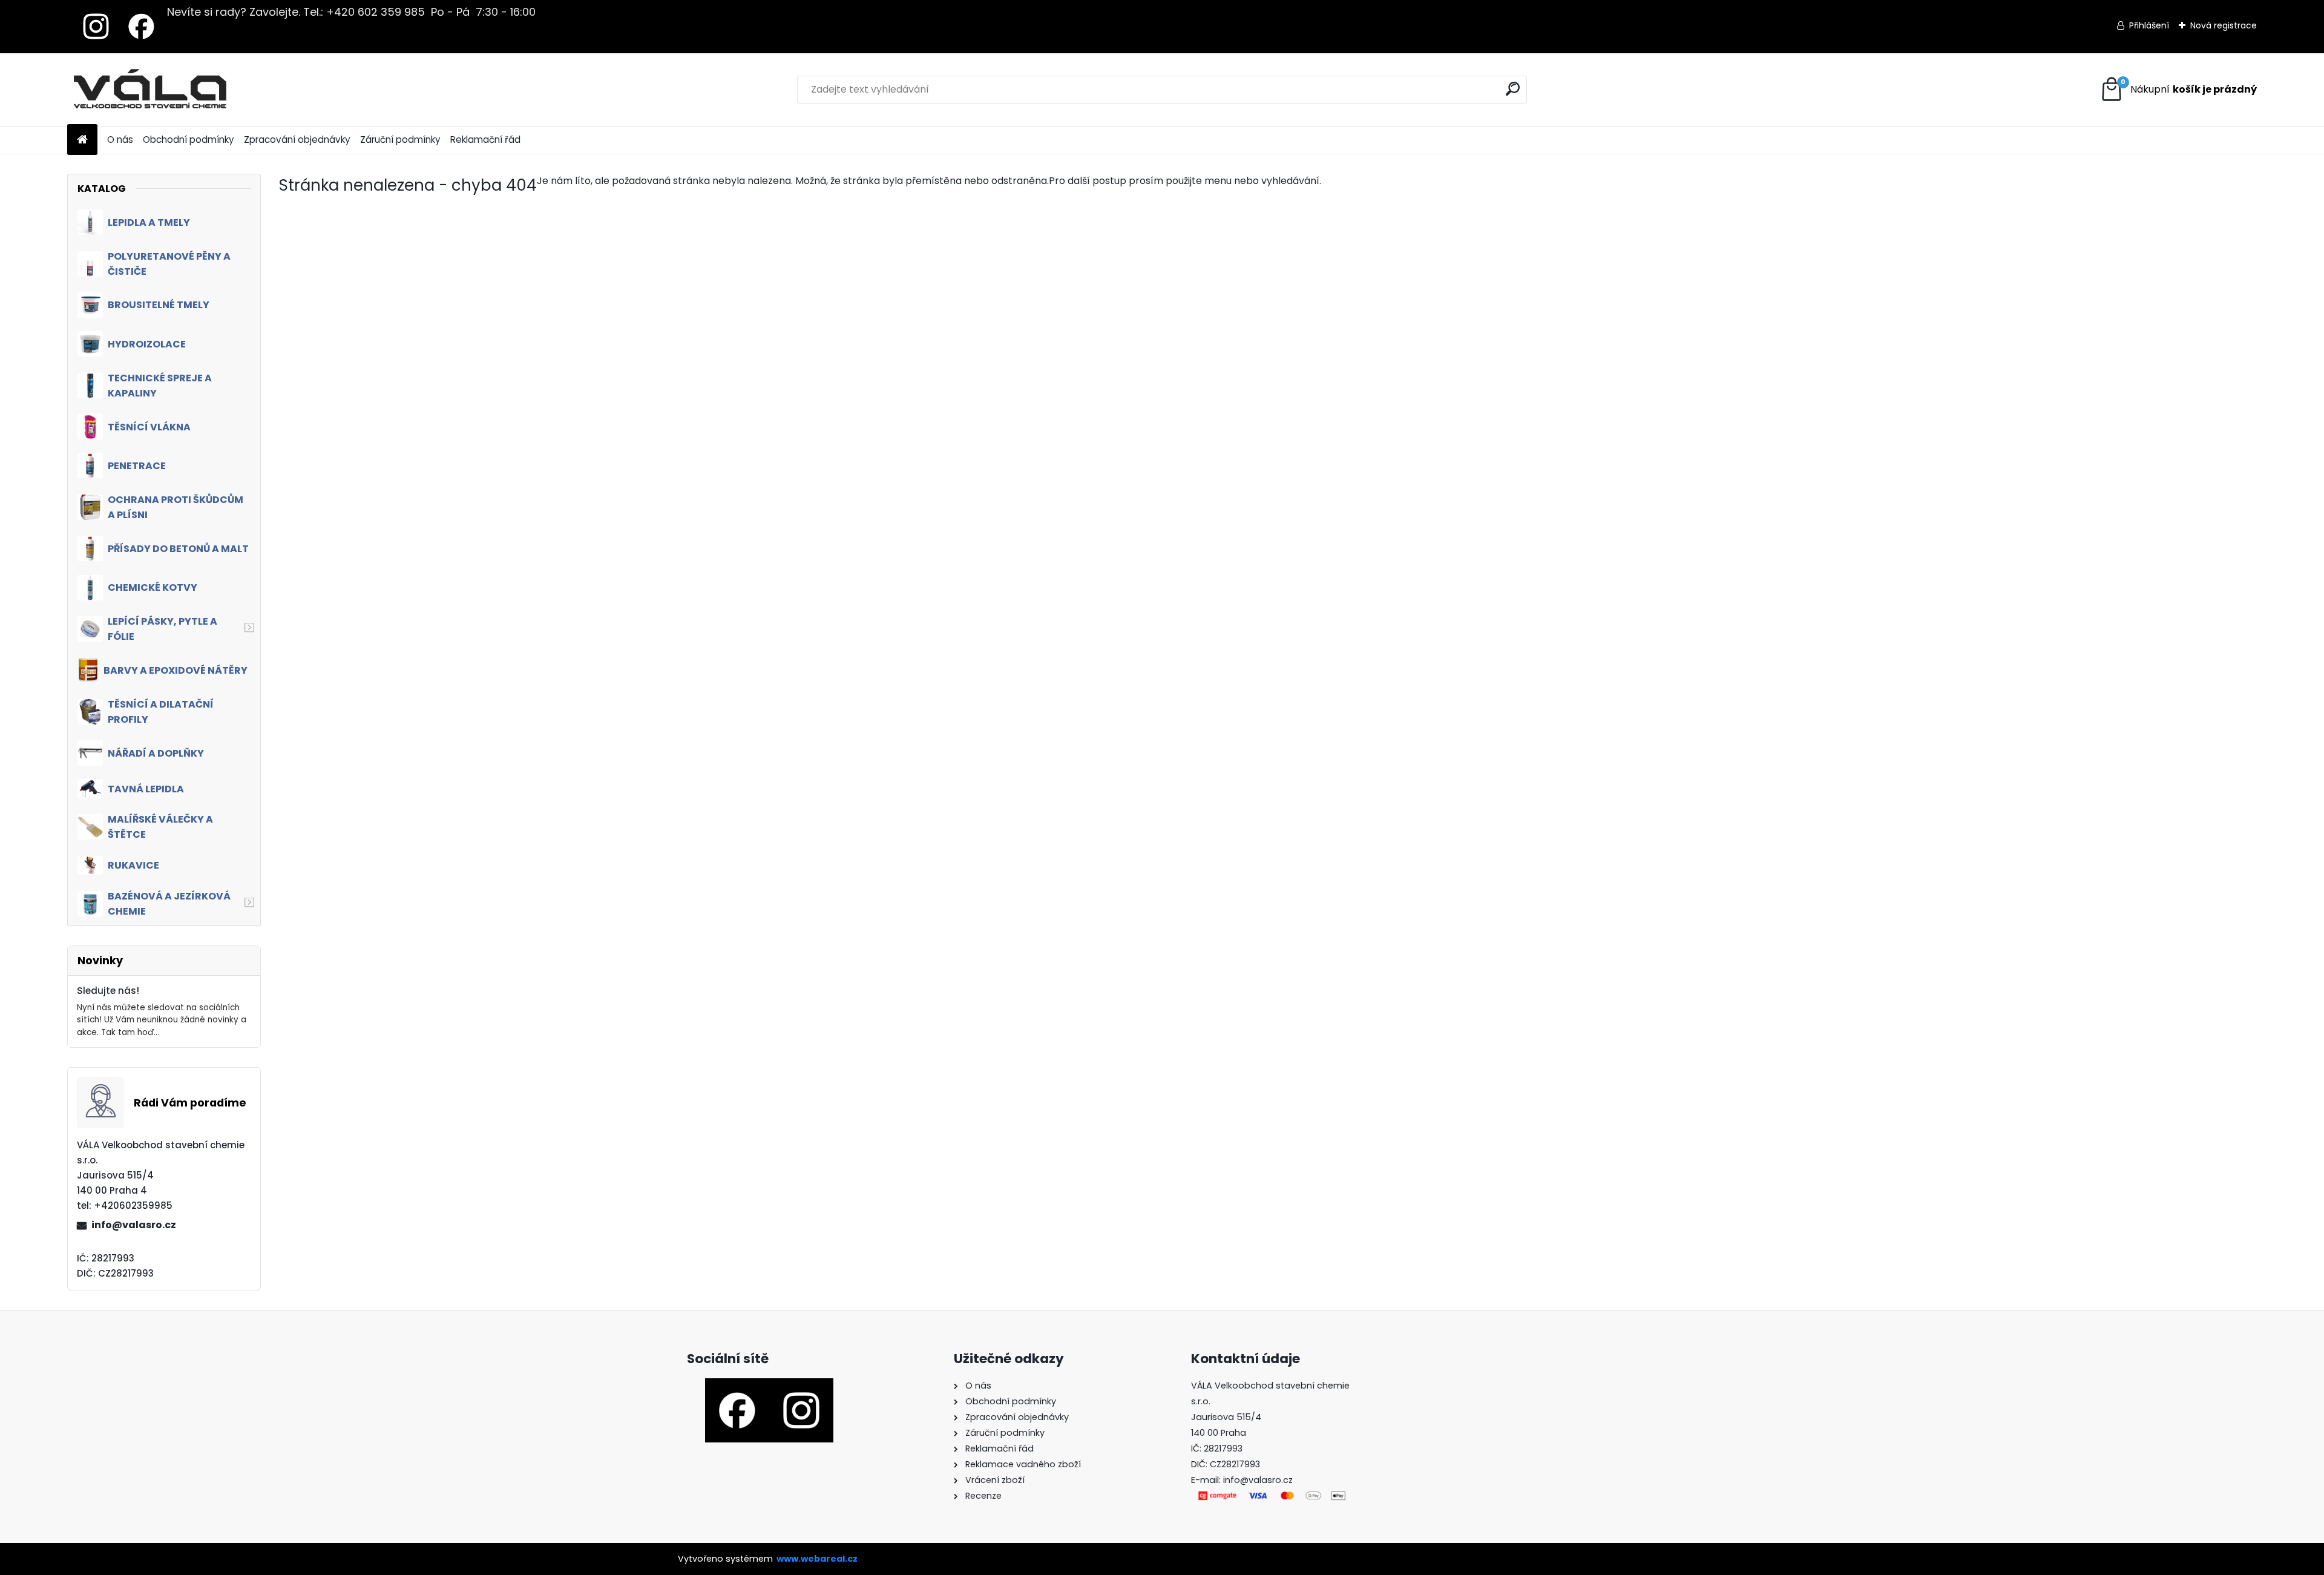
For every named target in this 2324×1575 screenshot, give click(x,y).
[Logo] (150, 90)
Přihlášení (2149, 25)
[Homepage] (82, 140)
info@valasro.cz (134, 1225)
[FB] (141, 10)
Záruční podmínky (400, 140)
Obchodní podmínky (189, 140)
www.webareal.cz (817, 1559)
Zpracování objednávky (297, 140)
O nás (120, 140)
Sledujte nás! (108, 991)
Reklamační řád (485, 140)
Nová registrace (2224, 25)
